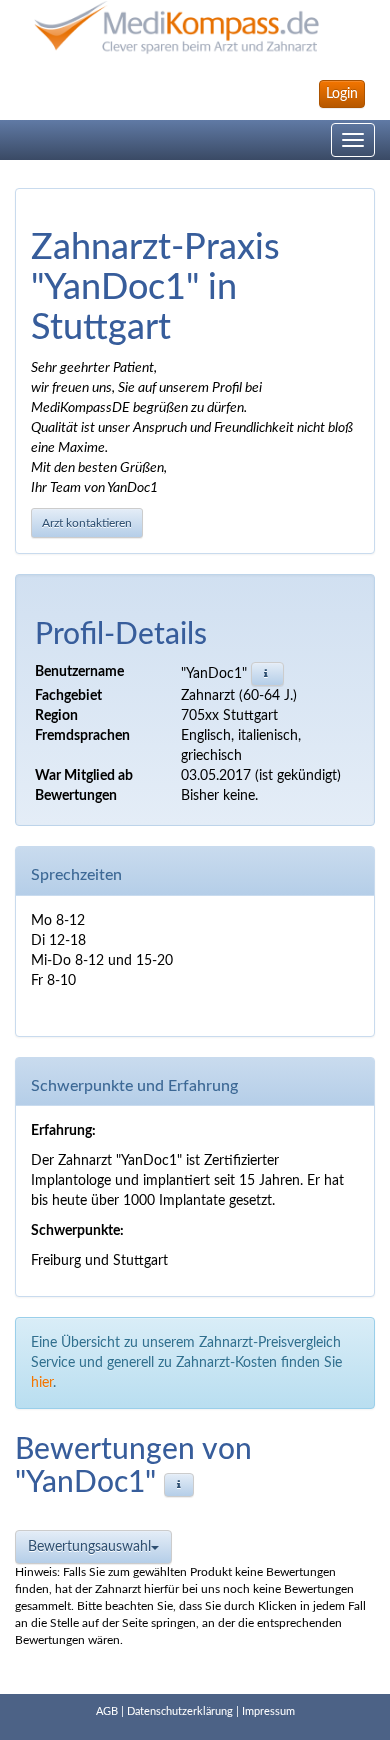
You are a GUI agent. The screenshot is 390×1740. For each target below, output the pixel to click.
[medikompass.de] (195, 27)
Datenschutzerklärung (180, 1711)
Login (342, 94)
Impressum (268, 1711)
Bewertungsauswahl (89, 1547)
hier (42, 1383)
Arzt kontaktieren (87, 523)
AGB (107, 1711)
